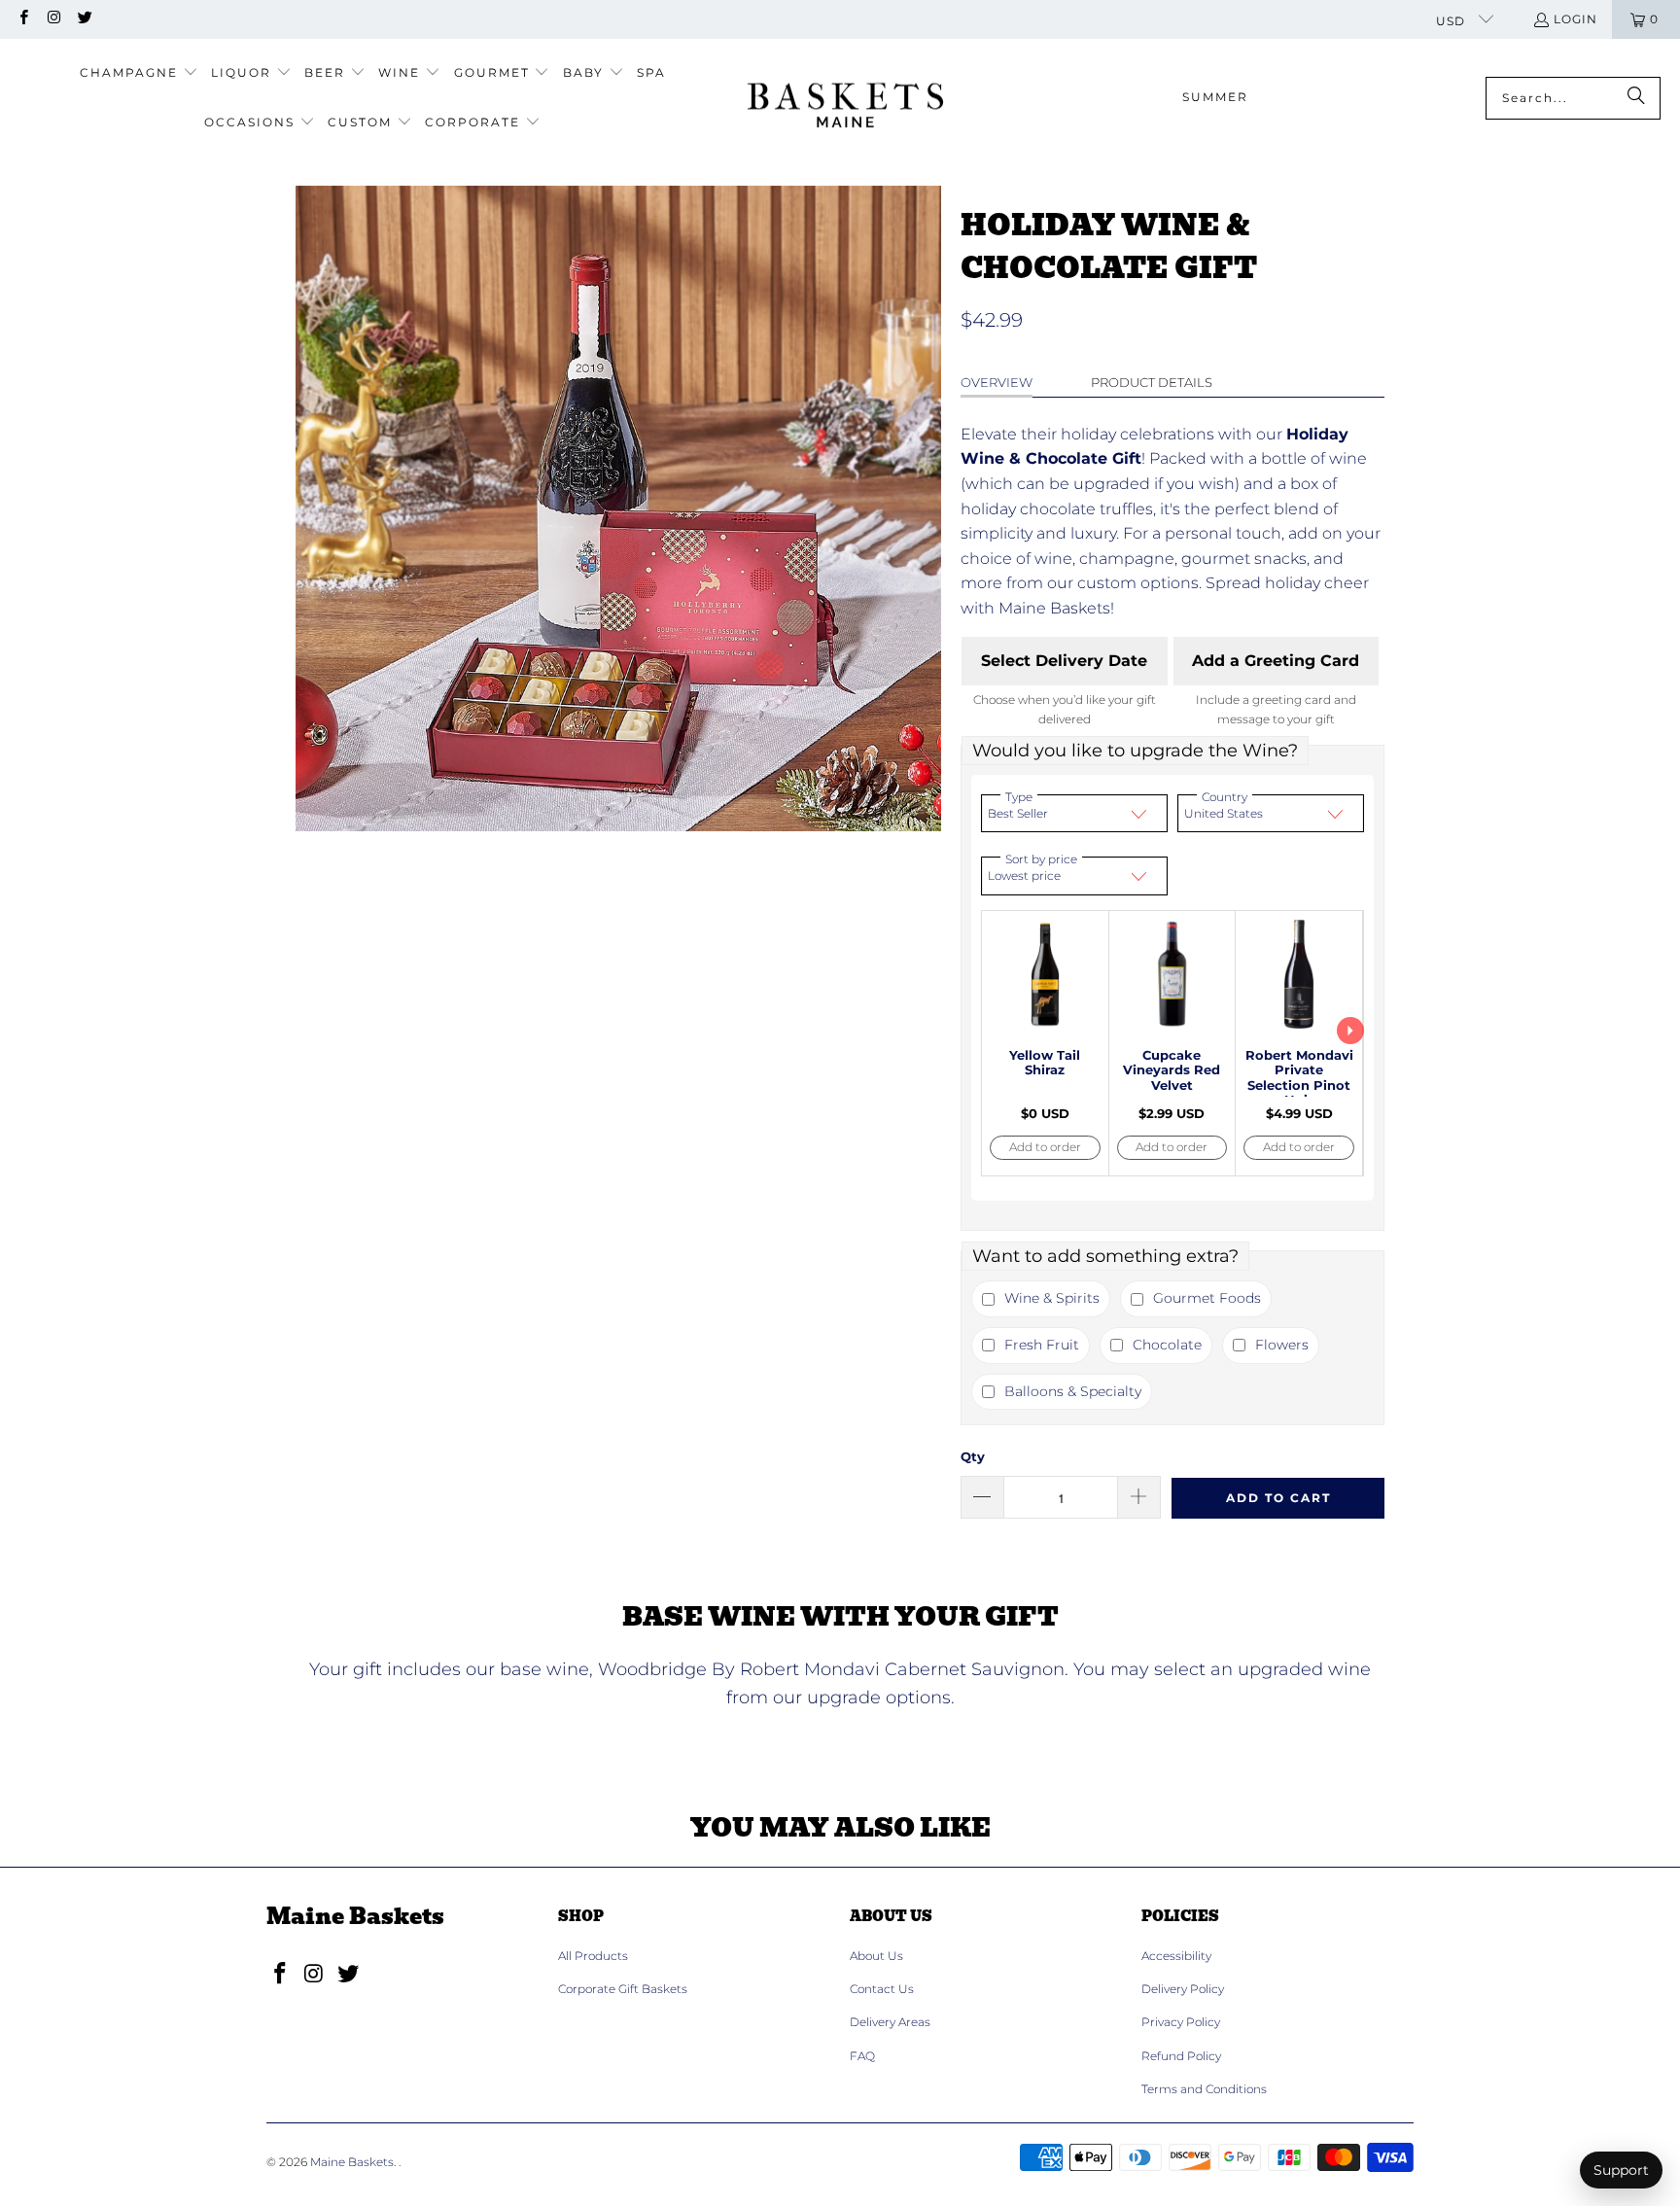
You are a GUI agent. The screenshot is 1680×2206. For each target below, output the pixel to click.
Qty (973, 1456)
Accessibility (1176, 1956)
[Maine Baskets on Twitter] (84, 19)
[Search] (1636, 98)
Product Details (1152, 382)
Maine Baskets (352, 2162)
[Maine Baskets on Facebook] (23, 19)
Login (1575, 19)
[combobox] (1573, 98)
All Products (593, 1956)
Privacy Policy (1181, 2022)
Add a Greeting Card (1276, 661)
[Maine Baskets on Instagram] (53, 19)
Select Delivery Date (1064, 661)
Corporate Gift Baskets (623, 1989)
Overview (997, 382)
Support (1621, 2170)
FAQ (862, 2056)
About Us (876, 1956)
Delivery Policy (1183, 1989)
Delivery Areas (890, 2022)
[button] (139, 73)
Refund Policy (1181, 2056)
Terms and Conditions (1204, 2089)
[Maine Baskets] (845, 98)
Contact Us (882, 1989)
